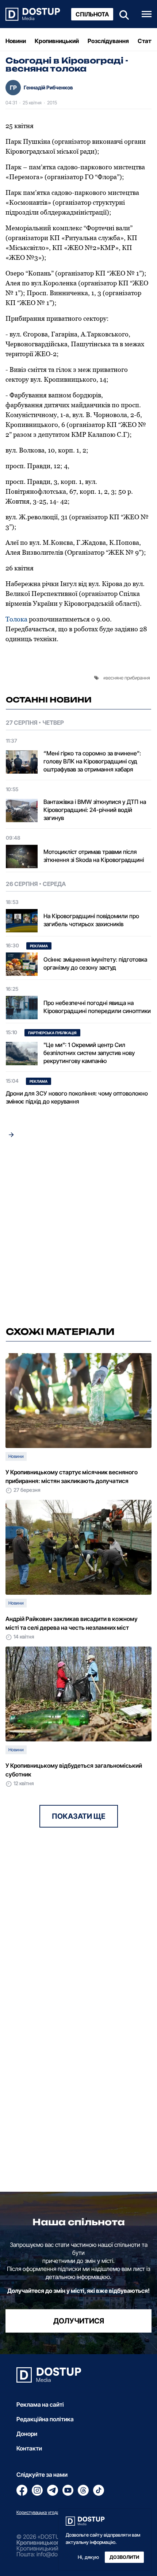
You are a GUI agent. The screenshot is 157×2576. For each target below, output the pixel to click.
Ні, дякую (88, 2557)
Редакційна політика (45, 2419)
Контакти (29, 2448)
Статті (147, 41)
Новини (16, 41)
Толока (16, 619)
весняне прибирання (128, 678)
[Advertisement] (78, 1234)
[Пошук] (122, 14)
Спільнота (92, 14)
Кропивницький (57, 41)
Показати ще (79, 1816)
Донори (27, 2434)
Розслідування (108, 41)
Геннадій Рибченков (48, 87)
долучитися (79, 2321)
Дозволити (124, 2557)
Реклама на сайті (40, 2404)
